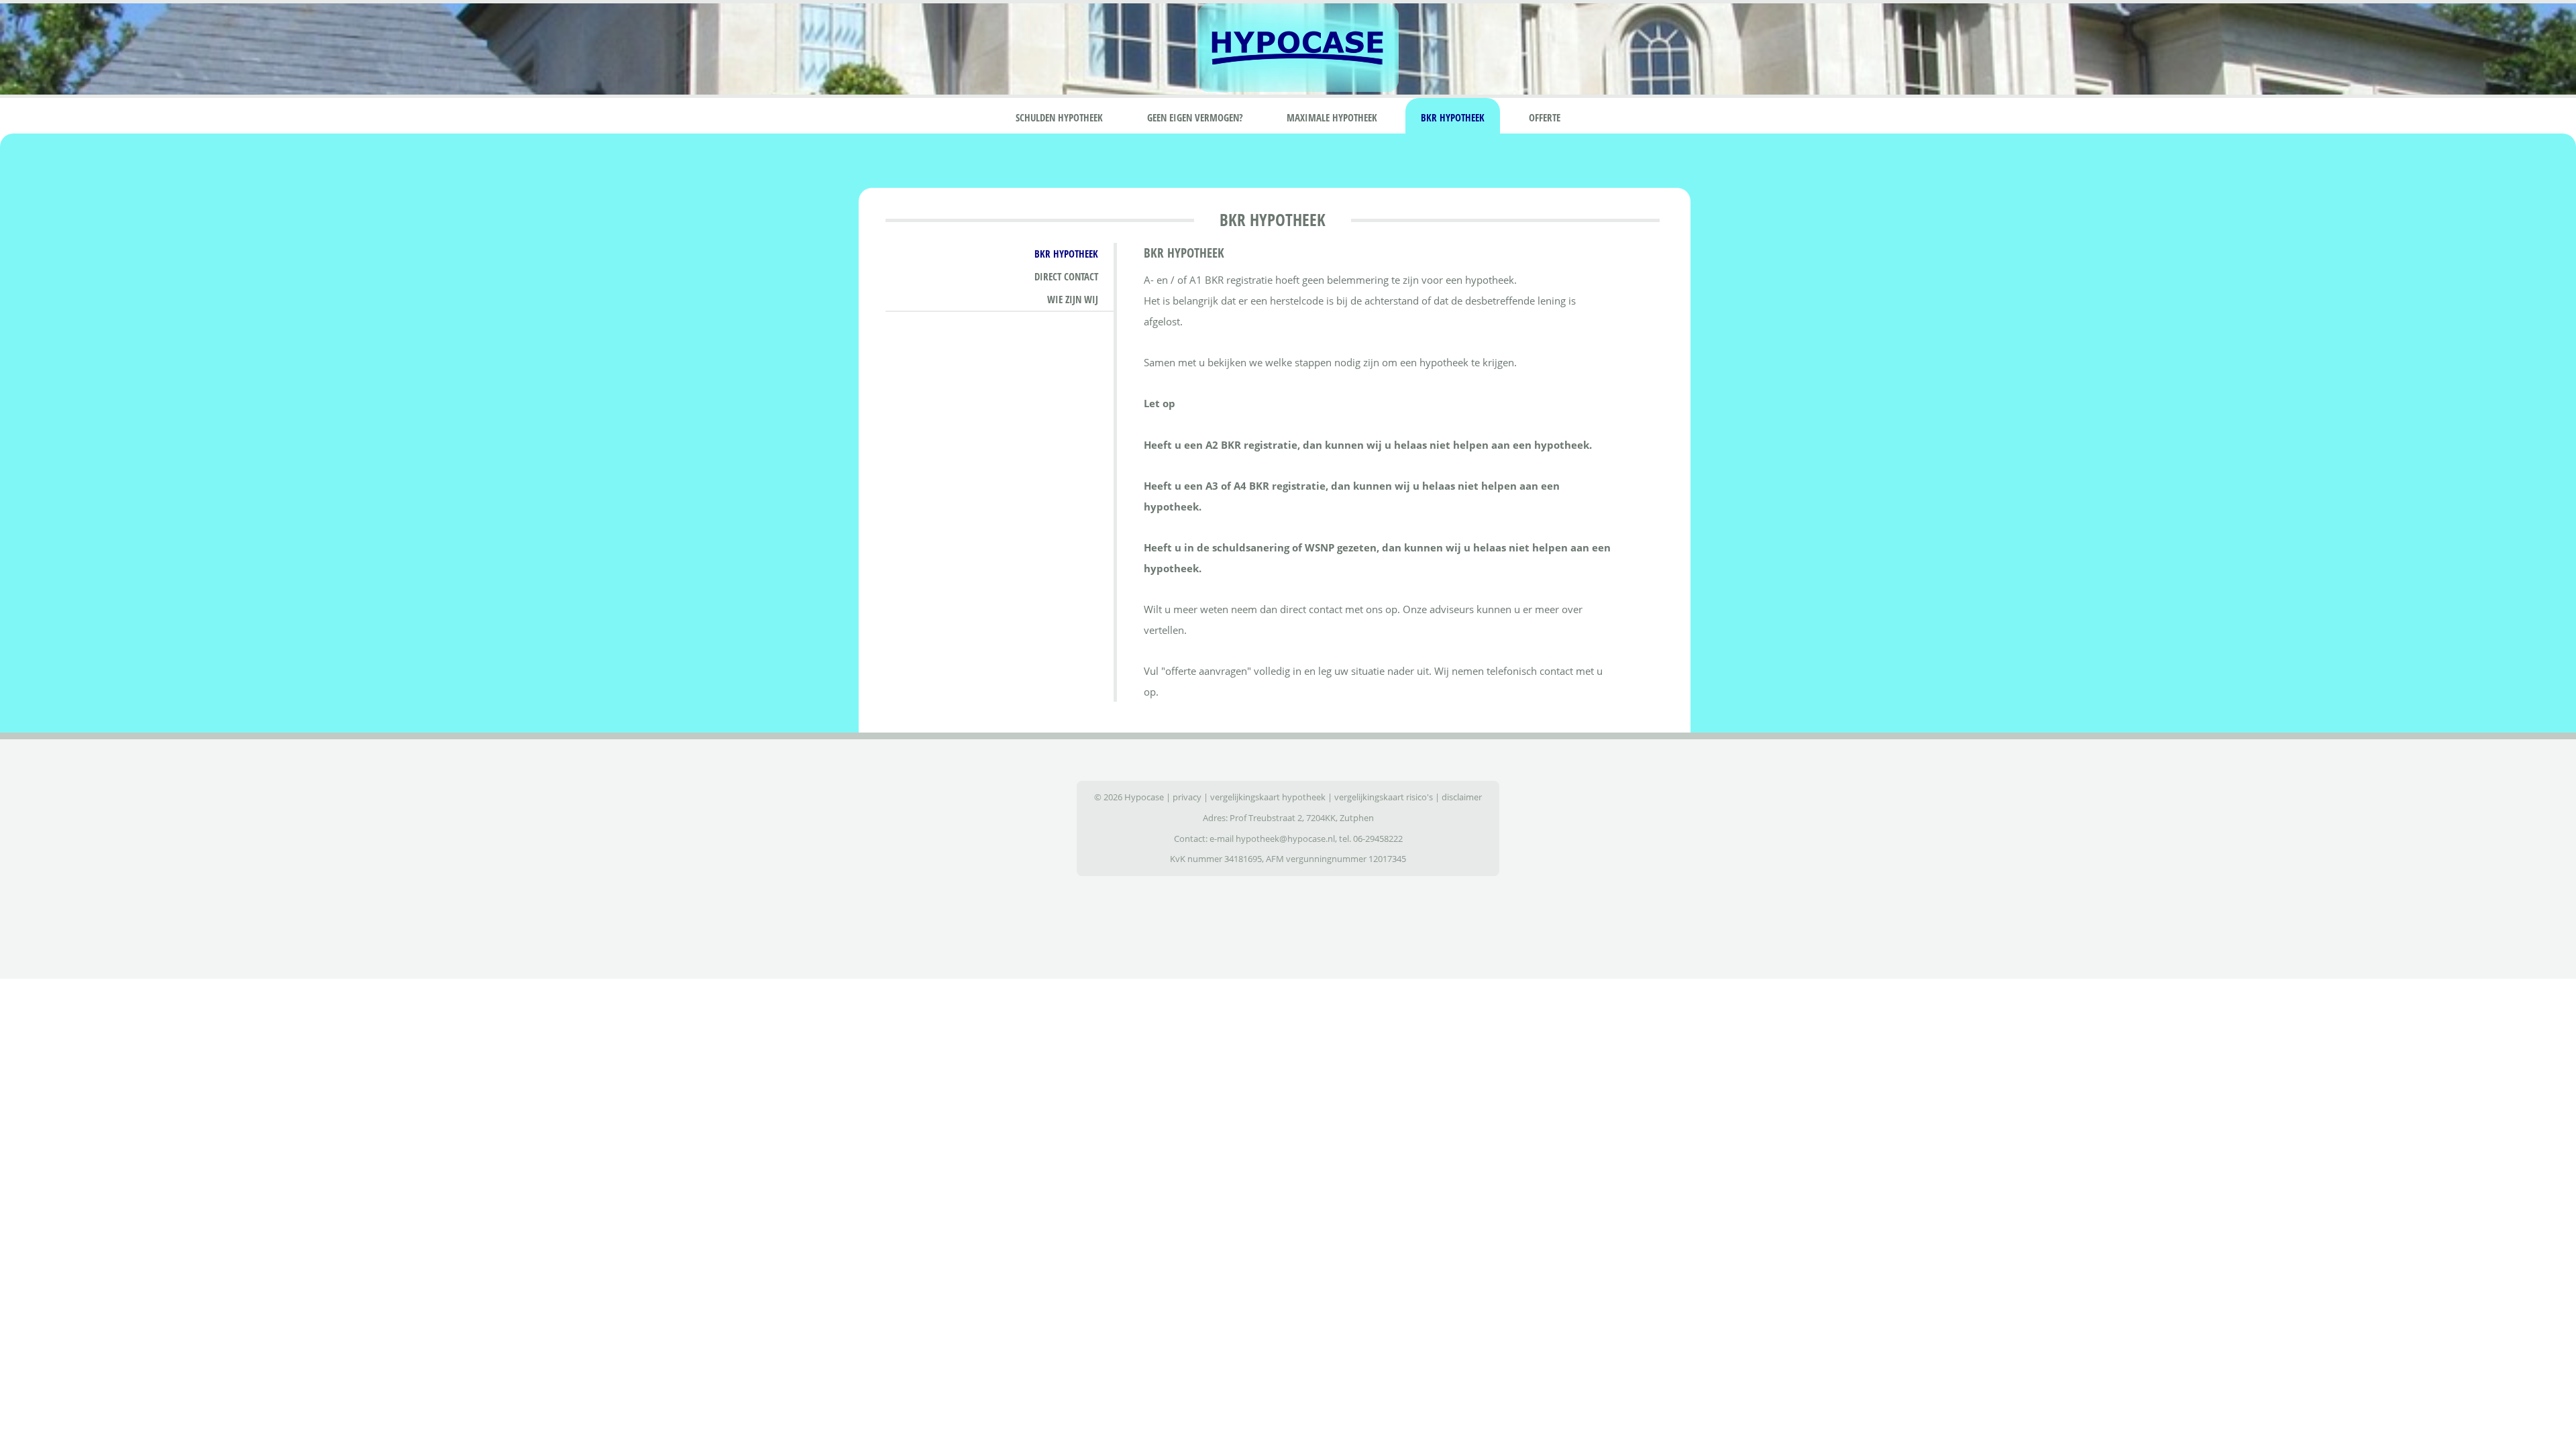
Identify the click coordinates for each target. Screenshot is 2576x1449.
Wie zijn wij (1073, 299)
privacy (1187, 797)
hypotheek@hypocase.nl (1285, 839)
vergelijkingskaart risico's (1384, 797)
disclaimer (1462, 797)
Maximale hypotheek (1332, 117)
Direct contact (1066, 276)
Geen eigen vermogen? (1195, 117)
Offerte (1545, 117)
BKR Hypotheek (1453, 117)
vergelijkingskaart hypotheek (1268, 797)
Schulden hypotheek (1059, 117)
